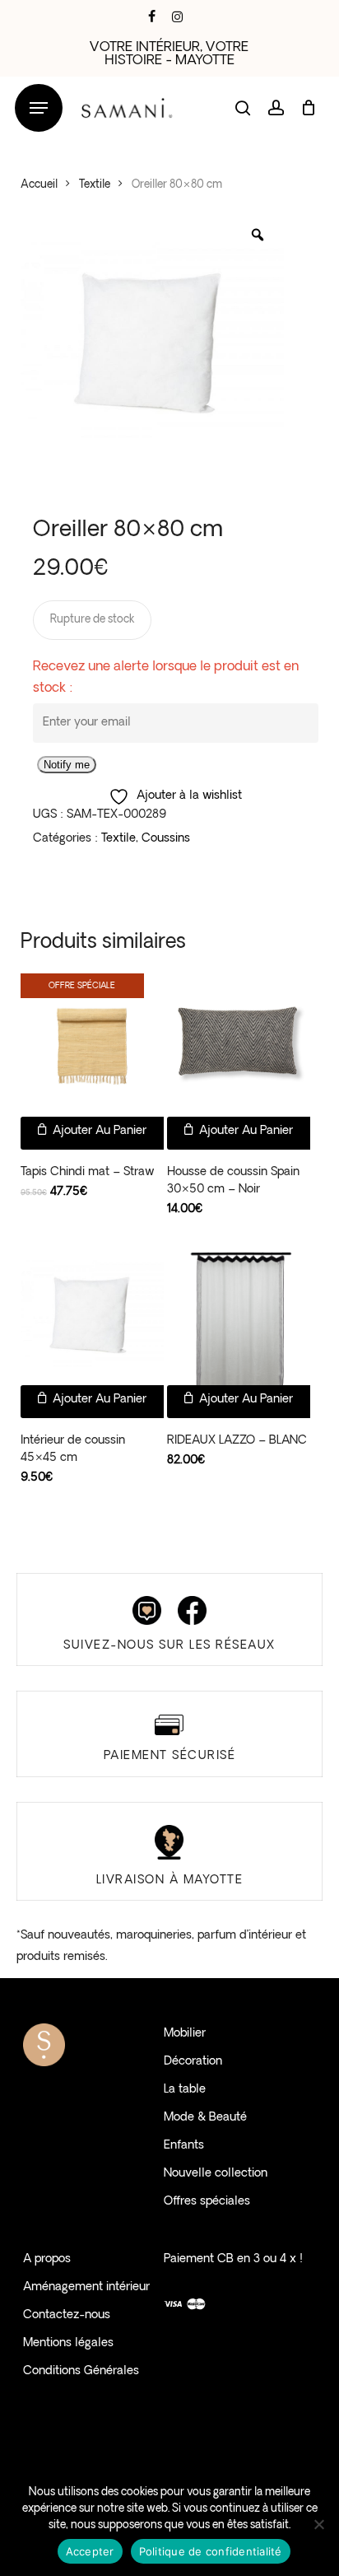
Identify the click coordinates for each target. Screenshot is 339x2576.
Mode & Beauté (205, 2118)
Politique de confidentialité (211, 2551)
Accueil (39, 185)
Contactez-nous (67, 2315)
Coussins (166, 839)
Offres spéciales (207, 2202)
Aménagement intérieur (86, 2287)
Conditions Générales (81, 2371)
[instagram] (177, 16)
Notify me (67, 765)
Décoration (193, 2062)
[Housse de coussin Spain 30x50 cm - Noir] (239, 1045)
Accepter (90, 2551)
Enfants (184, 2146)
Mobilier (185, 2034)
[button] (39, 108)
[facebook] (152, 16)
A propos (47, 2259)
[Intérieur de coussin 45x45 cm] (92, 1314)
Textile (95, 185)
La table (185, 2090)
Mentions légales (68, 2343)
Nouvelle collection (216, 2174)
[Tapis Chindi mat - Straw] (92, 1045)
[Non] (318, 2524)
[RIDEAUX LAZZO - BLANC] (239, 1314)
